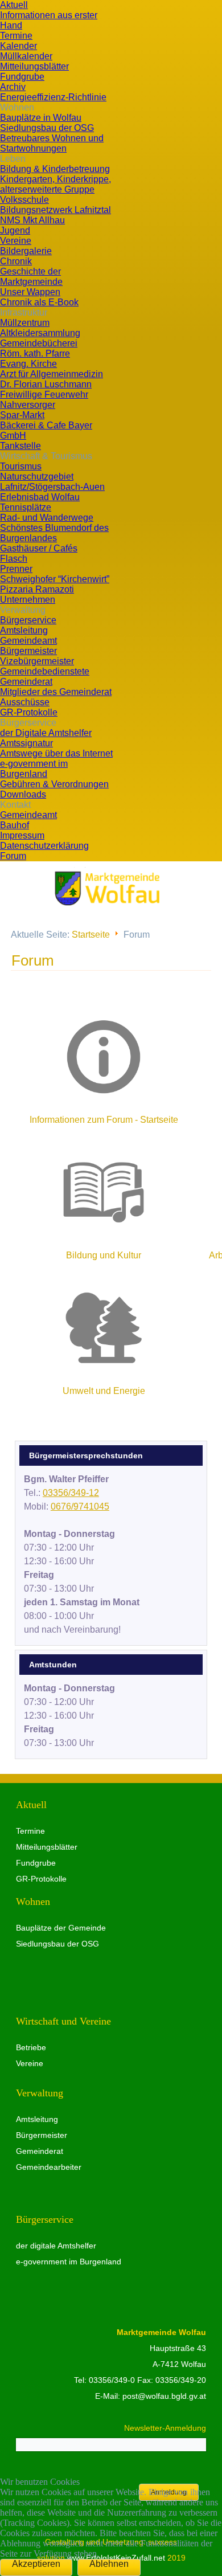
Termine (30, 1831)
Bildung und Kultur (104, 1255)
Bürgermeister (42, 2135)
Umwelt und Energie (104, 1391)
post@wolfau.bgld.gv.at (164, 2396)
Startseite (91, 935)
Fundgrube (36, 1863)
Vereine (30, 2063)
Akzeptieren (36, 2564)
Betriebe (31, 2047)
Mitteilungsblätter (47, 1847)
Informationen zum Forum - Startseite (104, 1120)
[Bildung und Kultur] (104, 1192)
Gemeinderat (40, 2151)
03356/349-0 (112, 2380)
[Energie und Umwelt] (104, 1328)
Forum (33, 960)
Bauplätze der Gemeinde (61, 1928)
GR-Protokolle (41, 1879)
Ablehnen (109, 2564)
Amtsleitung (37, 2119)
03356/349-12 (71, 1493)
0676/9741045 (80, 1506)
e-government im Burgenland (69, 2262)
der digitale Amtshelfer (56, 2246)
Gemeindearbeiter (49, 2167)
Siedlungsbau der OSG (57, 1944)
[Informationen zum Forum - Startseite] (104, 1057)
